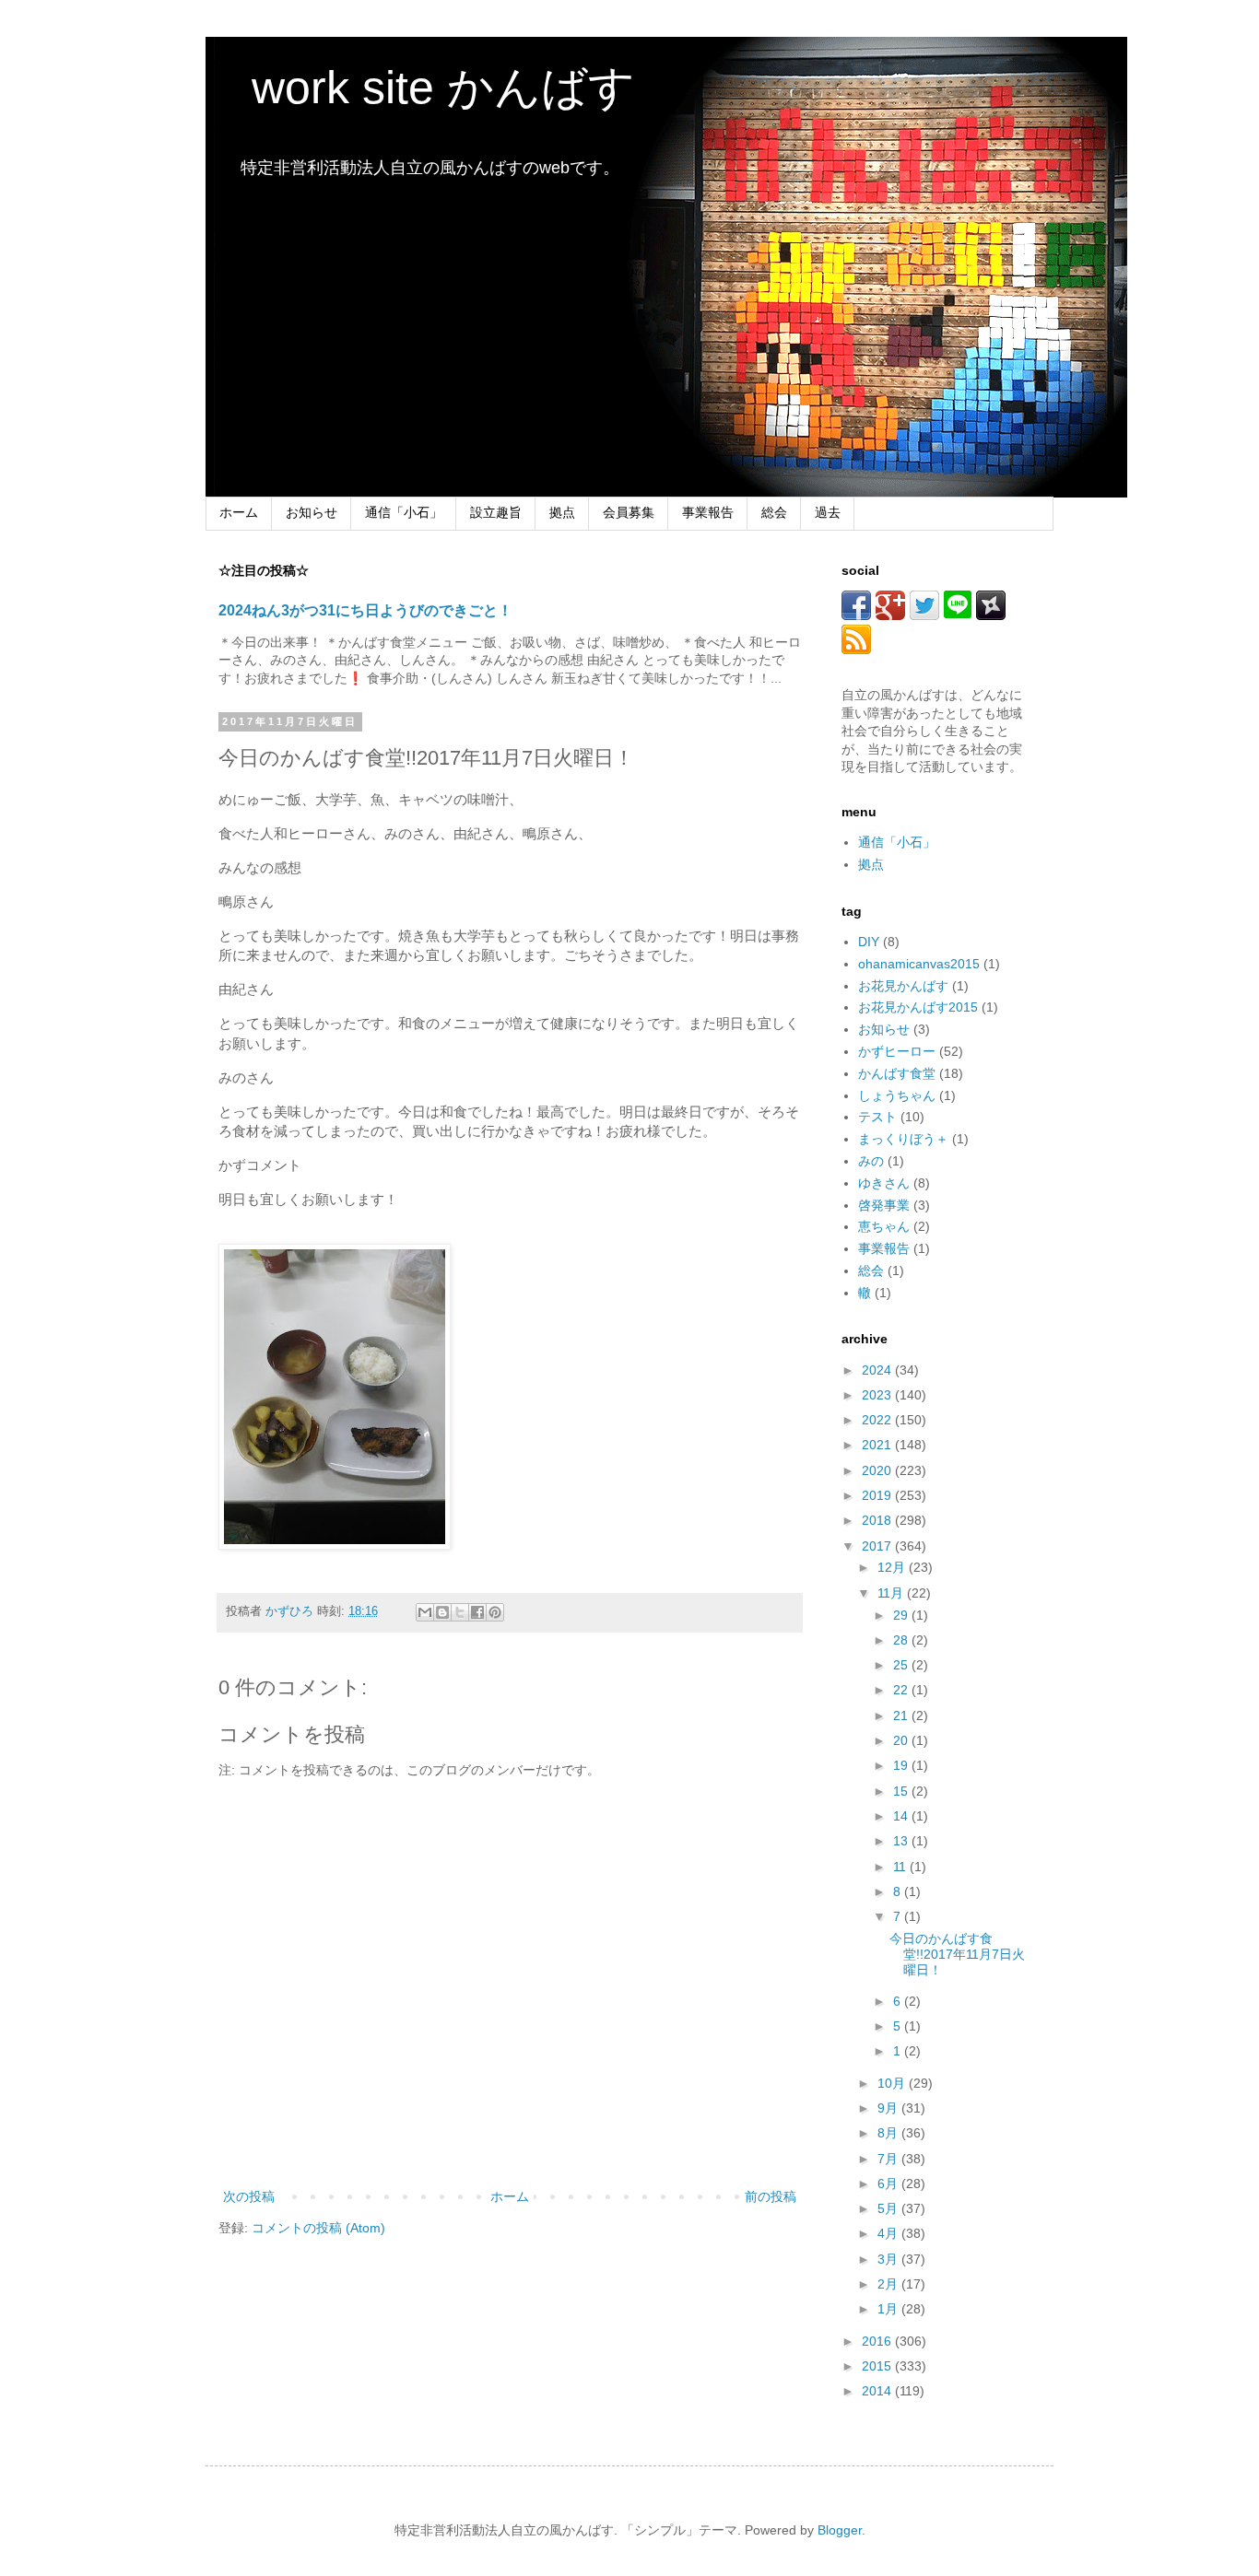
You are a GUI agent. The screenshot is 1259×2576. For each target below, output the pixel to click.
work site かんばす (420, 88)
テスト (877, 1117)
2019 (878, 1495)
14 (902, 1816)
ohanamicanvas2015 (919, 964)
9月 (889, 2108)
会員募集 (629, 512)
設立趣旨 (496, 512)
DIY (869, 942)
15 (902, 1791)
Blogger (840, 2530)
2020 (878, 1470)
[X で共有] (460, 1612)
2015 (878, 2366)
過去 (828, 512)
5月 (889, 2208)
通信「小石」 (404, 512)
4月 (889, 2233)
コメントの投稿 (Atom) (318, 2228)
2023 (878, 1395)
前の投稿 (771, 2196)
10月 (893, 2083)
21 (902, 1715)
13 (902, 1841)
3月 (889, 2259)
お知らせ (312, 512)
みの (871, 1161)
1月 (889, 2309)
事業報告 (708, 512)
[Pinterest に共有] (495, 1612)
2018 (878, 1520)
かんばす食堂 (897, 1073)
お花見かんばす (903, 986)
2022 (878, 1420)
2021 (878, 1445)
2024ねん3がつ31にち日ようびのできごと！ (365, 610)
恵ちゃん (884, 1226)
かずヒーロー (897, 1051)
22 (902, 1690)
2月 (889, 2284)
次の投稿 (249, 2196)
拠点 (562, 512)
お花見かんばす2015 (918, 1007)
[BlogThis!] (442, 1612)
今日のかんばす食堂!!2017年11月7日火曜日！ (957, 1954)
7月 (889, 2159)
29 (902, 1615)
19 (902, 1765)
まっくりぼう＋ (903, 1139)
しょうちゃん (897, 1095)
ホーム (239, 512)
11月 (892, 1593)
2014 (878, 2391)
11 (901, 1867)
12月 (893, 1567)
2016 (878, 2341)
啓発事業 (884, 1205)
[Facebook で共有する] (477, 1612)
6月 (889, 2184)
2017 (878, 1546)
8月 (889, 2133)
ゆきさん (884, 1183)
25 (902, 1665)
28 (902, 1640)
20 (902, 1740)
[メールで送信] (425, 1612)
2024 (878, 1370)
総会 (774, 512)
